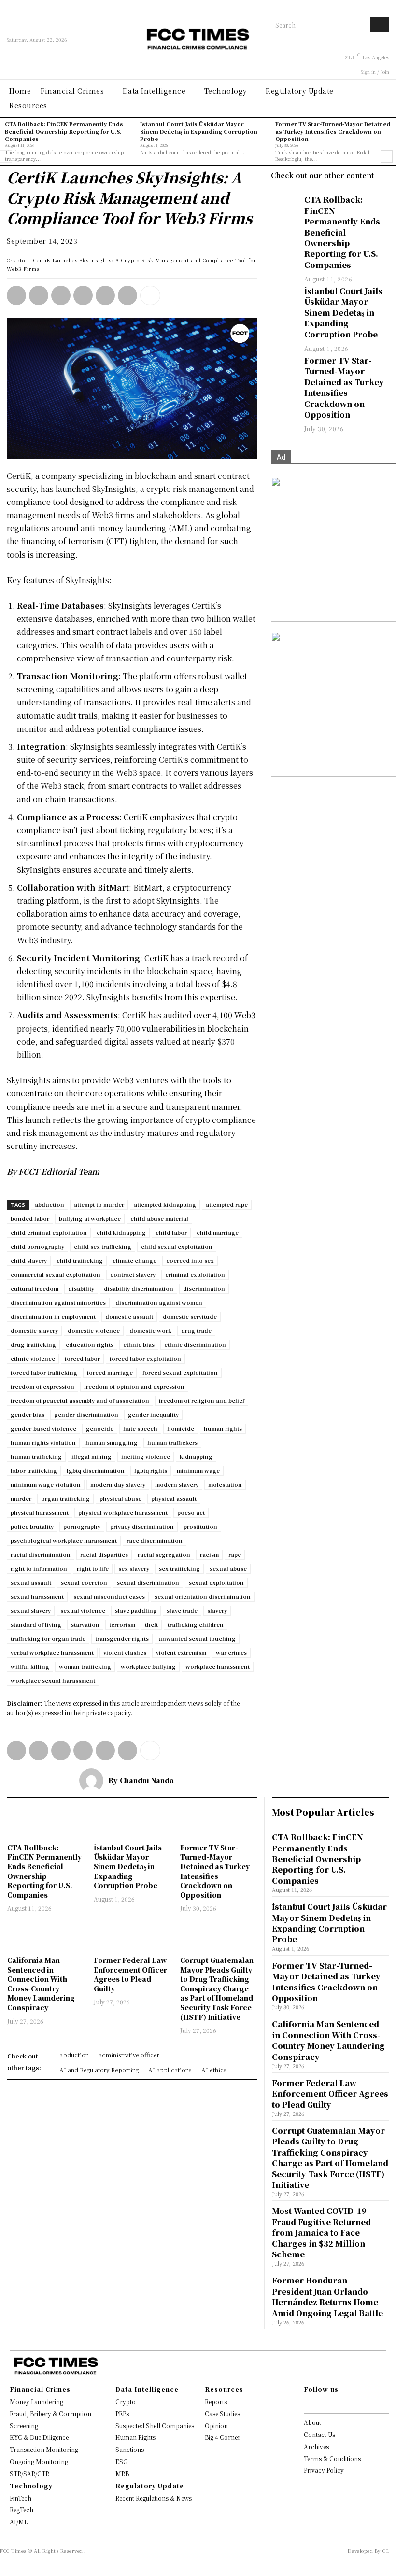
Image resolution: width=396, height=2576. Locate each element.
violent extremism (181, 1652)
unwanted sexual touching (197, 1638)
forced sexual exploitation (180, 1372)
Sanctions (130, 2449)
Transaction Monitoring (44, 2449)
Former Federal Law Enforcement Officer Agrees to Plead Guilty (130, 1974)
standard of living (36, 1624)
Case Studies (222, 2414)
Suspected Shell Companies (155, 2426)
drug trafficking (33, 1344)
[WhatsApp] (16, 295)
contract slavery (133, 1274)
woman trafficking (85, 1666)
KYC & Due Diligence (39, 2437)
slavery (217, 1610)
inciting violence (146, 1456)
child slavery (29, 1260)
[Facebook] (83, 295)
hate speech (140, 1428)
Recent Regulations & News (154, 2498)
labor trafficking (34, 1470)
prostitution (200, 1526)
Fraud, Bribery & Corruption (50, 2414)
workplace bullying (148, 1666)
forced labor (82, 1358)
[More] (150, 295)
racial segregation (164, 1554)
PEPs (122, 2414)
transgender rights (122, 1638)
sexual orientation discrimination (203, 1596)
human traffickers (172, 1442)
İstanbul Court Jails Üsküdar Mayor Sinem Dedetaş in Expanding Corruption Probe (199, 131)
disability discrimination (139, 1288)
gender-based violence (43, 1428)
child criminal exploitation (49, 1232)
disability (81, 1288)
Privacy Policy (324, 2470)
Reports (216, 2401)
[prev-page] (6, 156)
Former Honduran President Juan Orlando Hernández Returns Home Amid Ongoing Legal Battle (327, 2296)
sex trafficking (179, 1568)
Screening (24, 2426)
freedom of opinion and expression (134, 1386)
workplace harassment (218, 1666)
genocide (100, 1428)
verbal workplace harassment (52, 1652)
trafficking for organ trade (48, 1638)
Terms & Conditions (332, 2458)
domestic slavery (34, 1330)
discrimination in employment (53, 1316)
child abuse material (159, 1218)
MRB (122, 2473)
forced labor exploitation (145, 1358)
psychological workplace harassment (64, 1540)
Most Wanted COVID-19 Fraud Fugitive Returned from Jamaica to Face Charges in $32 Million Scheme (321, 2233)
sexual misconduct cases (109, 1596)
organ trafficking (65, 1498)
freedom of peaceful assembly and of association (80, 1400)
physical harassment (40, 1512)
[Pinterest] (105, 295)
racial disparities (104, 1554)
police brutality (32, 1526)
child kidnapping (121, 1232)
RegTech (21, 2510)
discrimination (204, 1288)
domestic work (150, 1330)
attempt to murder (99, 1204)
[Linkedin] (39, 295)
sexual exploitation (216, 1582)
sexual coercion (84, 1582)
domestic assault (129, 1316)
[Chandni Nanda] (94, 1780)
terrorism (122, 1624)
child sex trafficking (103, 1246)
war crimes (231, 1652)
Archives (316, 2446)
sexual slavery (31, 1610)
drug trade (196, 1330)
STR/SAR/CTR (29, 2473)
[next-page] (387, 156)
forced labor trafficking (44, 1372)
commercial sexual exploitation (56, 1274)
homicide (181, 1428)
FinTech (21, 2498)
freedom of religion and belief (202, 1400)
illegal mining (92, 1456)
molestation (225, 1484)
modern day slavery (118, 1484)
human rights (223, 1428)
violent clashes (125, 1652)
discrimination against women (159, 1302)
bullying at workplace (90, 1218)
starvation (85, 1624)
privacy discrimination (142, 1526)
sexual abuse (228, 1568)
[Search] (380, 25)
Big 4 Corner (223, 2437)
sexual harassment (37, 1596)
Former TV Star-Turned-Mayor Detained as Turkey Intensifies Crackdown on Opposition (333, 131)
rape (235, 1554)
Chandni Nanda (147, 1780)
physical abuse (120, 1498)
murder (21, 1498)
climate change (134, 1260)
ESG (121, 2461)
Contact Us (319, 2434)
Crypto (16, 260)
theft (151, 1624)
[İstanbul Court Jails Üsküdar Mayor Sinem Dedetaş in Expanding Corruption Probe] (283, 295)
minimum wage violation (46, 1484)
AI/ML (19, 2522)
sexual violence (83, 1610)
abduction (49, 1204)
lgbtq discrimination (96, 1470)
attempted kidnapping (165, 1204)
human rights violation (43, 1442)
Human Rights (135, 2437)
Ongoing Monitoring (39, 2461)
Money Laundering (36, 2401)
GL (386, 2551)
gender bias (28, 1414)
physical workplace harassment (123, 1512)
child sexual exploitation (177, 1246)
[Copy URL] (127, 295)
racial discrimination (41, 1554)
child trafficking (80, 1260)
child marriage (218, 1232)
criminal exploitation (195, 1274)
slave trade (182, 1610)
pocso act (191, 1512)
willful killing (30, 1666)
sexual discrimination (148, 1582)
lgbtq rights (151, 1470)
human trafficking (36, 1456)
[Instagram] (318, 2404)
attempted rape (227, 1204)
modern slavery (177, 1484)
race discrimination (155, 1540)
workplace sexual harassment (53, 1680)
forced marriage (110, 1372)
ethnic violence (33, 1358)
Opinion (216, 2426)
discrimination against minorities (58, 1302)
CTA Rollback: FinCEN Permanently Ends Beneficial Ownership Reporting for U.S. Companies (64, 131)
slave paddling (136, 1610)
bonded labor (30, 1218)
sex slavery (134, 1568)
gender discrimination (86, 1414)
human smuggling (112, 1442)
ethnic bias (139, 1344)
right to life (93, 1568)
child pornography (37, 1246)
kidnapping (196, 1456)
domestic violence (94, 1330)
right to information (39, 1568)
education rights (90, 1344)
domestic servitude (190, 1316)
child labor (171, 1232)
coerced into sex (190, 1260)
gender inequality (153, 1414)
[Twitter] (61, 295)
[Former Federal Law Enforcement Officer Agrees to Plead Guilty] (132, 1935)
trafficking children (196, 1624)
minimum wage (198, 1470)
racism (209, 1554)
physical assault (174, 1498)
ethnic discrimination (195, 1344)
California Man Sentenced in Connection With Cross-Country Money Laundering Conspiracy (41, 1984)
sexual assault (31, 1582)
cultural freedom (35, 1288)
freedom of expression (42, 1386)
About (312, 2422)
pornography (82, 1526)
